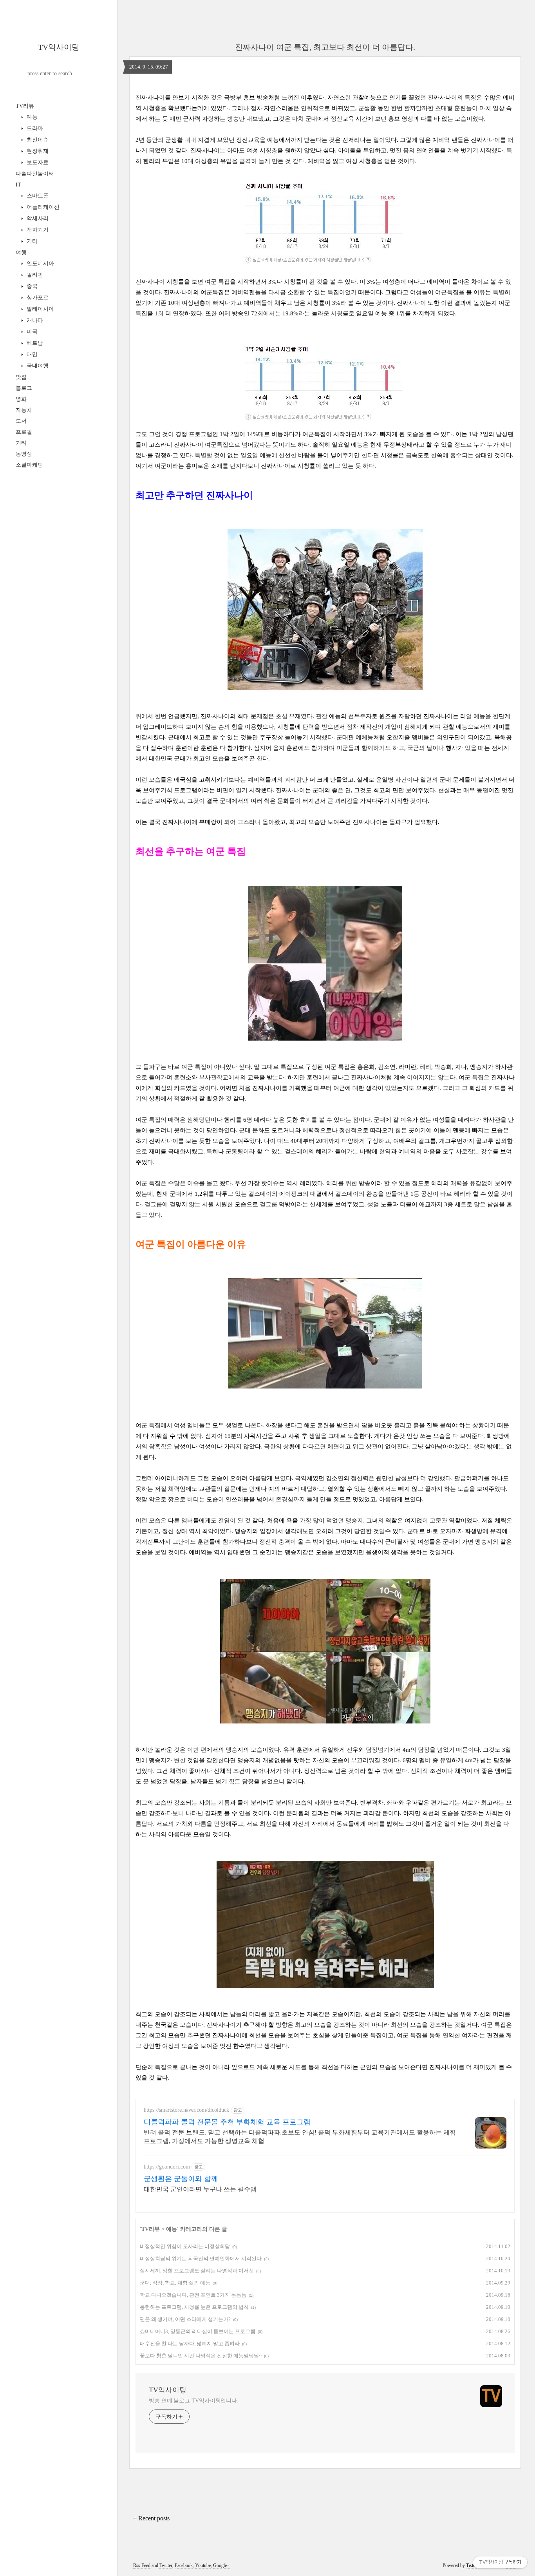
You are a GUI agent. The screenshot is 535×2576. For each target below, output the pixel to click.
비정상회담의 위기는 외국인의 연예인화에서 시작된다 (201, 2258)
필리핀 (34, 275)
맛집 (21, 377)
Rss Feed (142, 2565)
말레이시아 (40, 309)
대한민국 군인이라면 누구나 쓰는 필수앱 (200, 2189)
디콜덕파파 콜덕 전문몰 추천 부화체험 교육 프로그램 (227, 2122)
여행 (21, 253)
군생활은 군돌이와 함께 (181, 2179)
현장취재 (37, 151)
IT (18, 185)
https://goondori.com (167, 2167)
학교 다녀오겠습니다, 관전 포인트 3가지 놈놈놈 (193, 2295)
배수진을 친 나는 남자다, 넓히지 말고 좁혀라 (190, 2343)
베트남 (34, 343)
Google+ (221, 2565)
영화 (21, 399)
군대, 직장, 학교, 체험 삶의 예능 (175, 2283)
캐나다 (34, 320)
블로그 (24, 388)
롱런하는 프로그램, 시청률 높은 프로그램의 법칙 (194, 2307)
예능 (31, 117)
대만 (31, 354)
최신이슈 (37, 140)
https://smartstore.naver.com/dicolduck (186, 2110)
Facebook (184, 2565)
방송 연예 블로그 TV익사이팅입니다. (194, 2401)
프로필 (24, 432)
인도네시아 (40, 263)
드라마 (34, 128)
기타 (31, 241)
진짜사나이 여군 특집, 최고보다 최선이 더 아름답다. (325, 47)
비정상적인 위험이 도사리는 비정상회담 (185, 2246)
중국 (31, 286)
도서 (21, 421)
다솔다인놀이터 (35, 174)
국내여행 (37, 366)
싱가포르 (37, 298)
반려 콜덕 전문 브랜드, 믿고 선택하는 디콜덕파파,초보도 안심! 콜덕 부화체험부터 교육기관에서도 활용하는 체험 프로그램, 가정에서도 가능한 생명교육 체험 (300, 2137)
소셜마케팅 (29, 465)
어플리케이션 (42, 207)
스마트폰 (37, 196)
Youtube (203, 2565)
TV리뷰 (25, 106)
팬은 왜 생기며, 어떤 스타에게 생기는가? (185, 2319)
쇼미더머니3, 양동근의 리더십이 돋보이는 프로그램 (198, 2331)
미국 (31, 332)
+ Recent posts (151, 2518)
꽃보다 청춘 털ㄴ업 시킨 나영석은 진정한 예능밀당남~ (201, 2356)
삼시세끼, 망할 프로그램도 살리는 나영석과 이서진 (197, 2271)
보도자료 (37, 162)
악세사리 (37, 218)
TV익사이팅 (59, 47)
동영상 (24, 454)
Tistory (473, 2565)
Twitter (166, 2565)
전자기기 (37, 230)
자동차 (24, 410)
